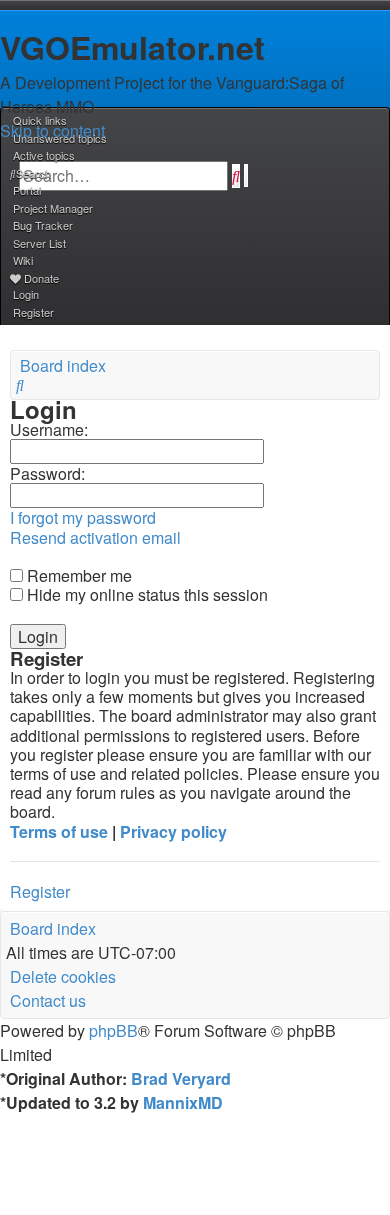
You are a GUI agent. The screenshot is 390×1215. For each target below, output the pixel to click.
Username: (49, 429)
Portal (27, 190)
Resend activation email (95, 537)
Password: (47, 473)
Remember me (77, 575)
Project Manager (53, 208)
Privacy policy (173, 831)
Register (40, 891)
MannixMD (183, 1102)
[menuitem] (58, 138)
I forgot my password (83, 517)
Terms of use (59, 831)
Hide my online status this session (145, 594)
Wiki (23, 260)
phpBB (113, 1030)
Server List (39, 243)
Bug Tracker (43, 225)
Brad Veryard (181, 1078)
